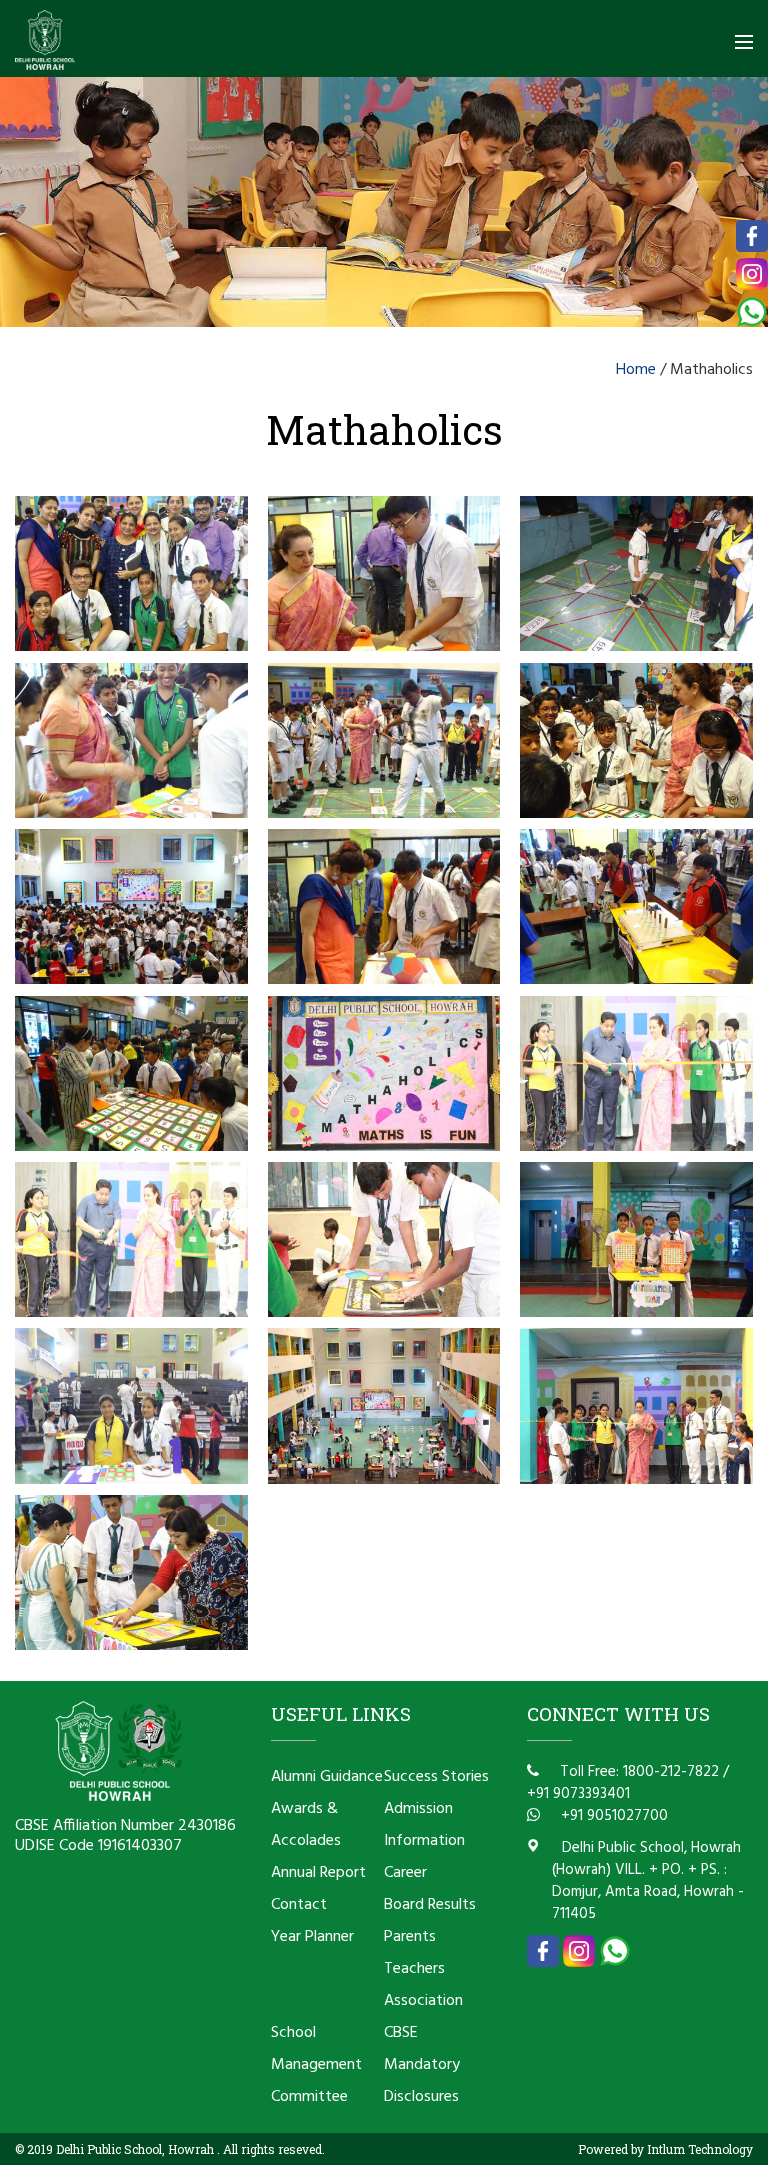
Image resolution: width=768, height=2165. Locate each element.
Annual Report (318, 1873)
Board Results (430, 1905)
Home (636, 370)
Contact (299, 1905)
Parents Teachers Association (423, 1969)
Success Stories (436, 1777)
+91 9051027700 (612, 1816)
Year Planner (312, 1937)
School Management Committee (316, 2065)
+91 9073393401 (578, 1794)
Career (405, 1873)
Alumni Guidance (327, 1777)
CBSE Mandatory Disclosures (422, 2065)
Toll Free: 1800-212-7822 (637, 1772)
